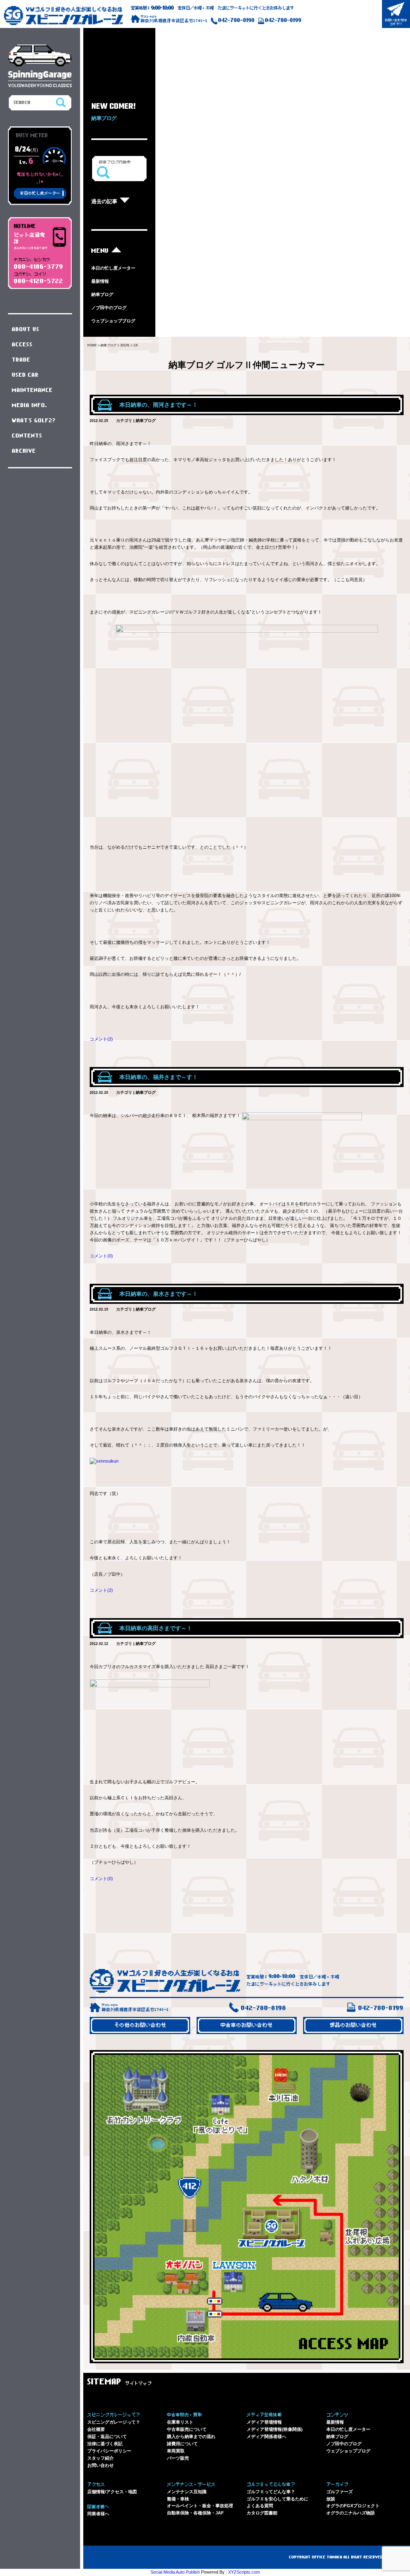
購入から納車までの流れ (191, 2436)
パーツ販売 (178, 2458)
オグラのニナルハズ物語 (351, 2513)
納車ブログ (102, 294)
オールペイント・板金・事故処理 (200, 2506)
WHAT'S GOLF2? (34, 421)
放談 (331, 2499)
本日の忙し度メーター (113, 268)
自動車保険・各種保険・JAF (195, 2513)
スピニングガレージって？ (114, 2422)
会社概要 (96, 2429)
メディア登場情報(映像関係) (275, 2429)
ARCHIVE (24, 451)
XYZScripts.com (244, 2572)
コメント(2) (101, 1039)
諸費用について (182, 2444)
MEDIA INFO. (30, 406)
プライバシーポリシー (109, 2451)
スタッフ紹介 (100, 2458)
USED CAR (25, 375)
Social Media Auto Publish (175, 2572)
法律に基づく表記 (105, 2444)
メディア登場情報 (264, 2422)
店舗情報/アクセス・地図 (112, 2492)
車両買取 (176, 2451)
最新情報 (100, 281)
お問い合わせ (100, 2465)
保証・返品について (107, 2436)
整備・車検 (178, 2499)
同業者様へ (98, 2514)
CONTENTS (27, 436)
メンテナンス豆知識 (187, 2492)
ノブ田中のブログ (109, 308)
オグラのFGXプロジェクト (353, 2506)
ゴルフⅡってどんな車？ (271, 2492)
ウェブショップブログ (113, 321)
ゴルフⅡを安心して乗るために (277, 2499)
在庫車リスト (180, 2422)
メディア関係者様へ (266, 2436)
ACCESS (22, 345)
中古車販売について (187, 2429)
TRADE (21, 360)
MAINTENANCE (32, 390)
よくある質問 (260, 2506)
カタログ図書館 (262, 2513)
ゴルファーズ (340, 2492)
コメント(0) (101, 1256)
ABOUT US (26, 330)
